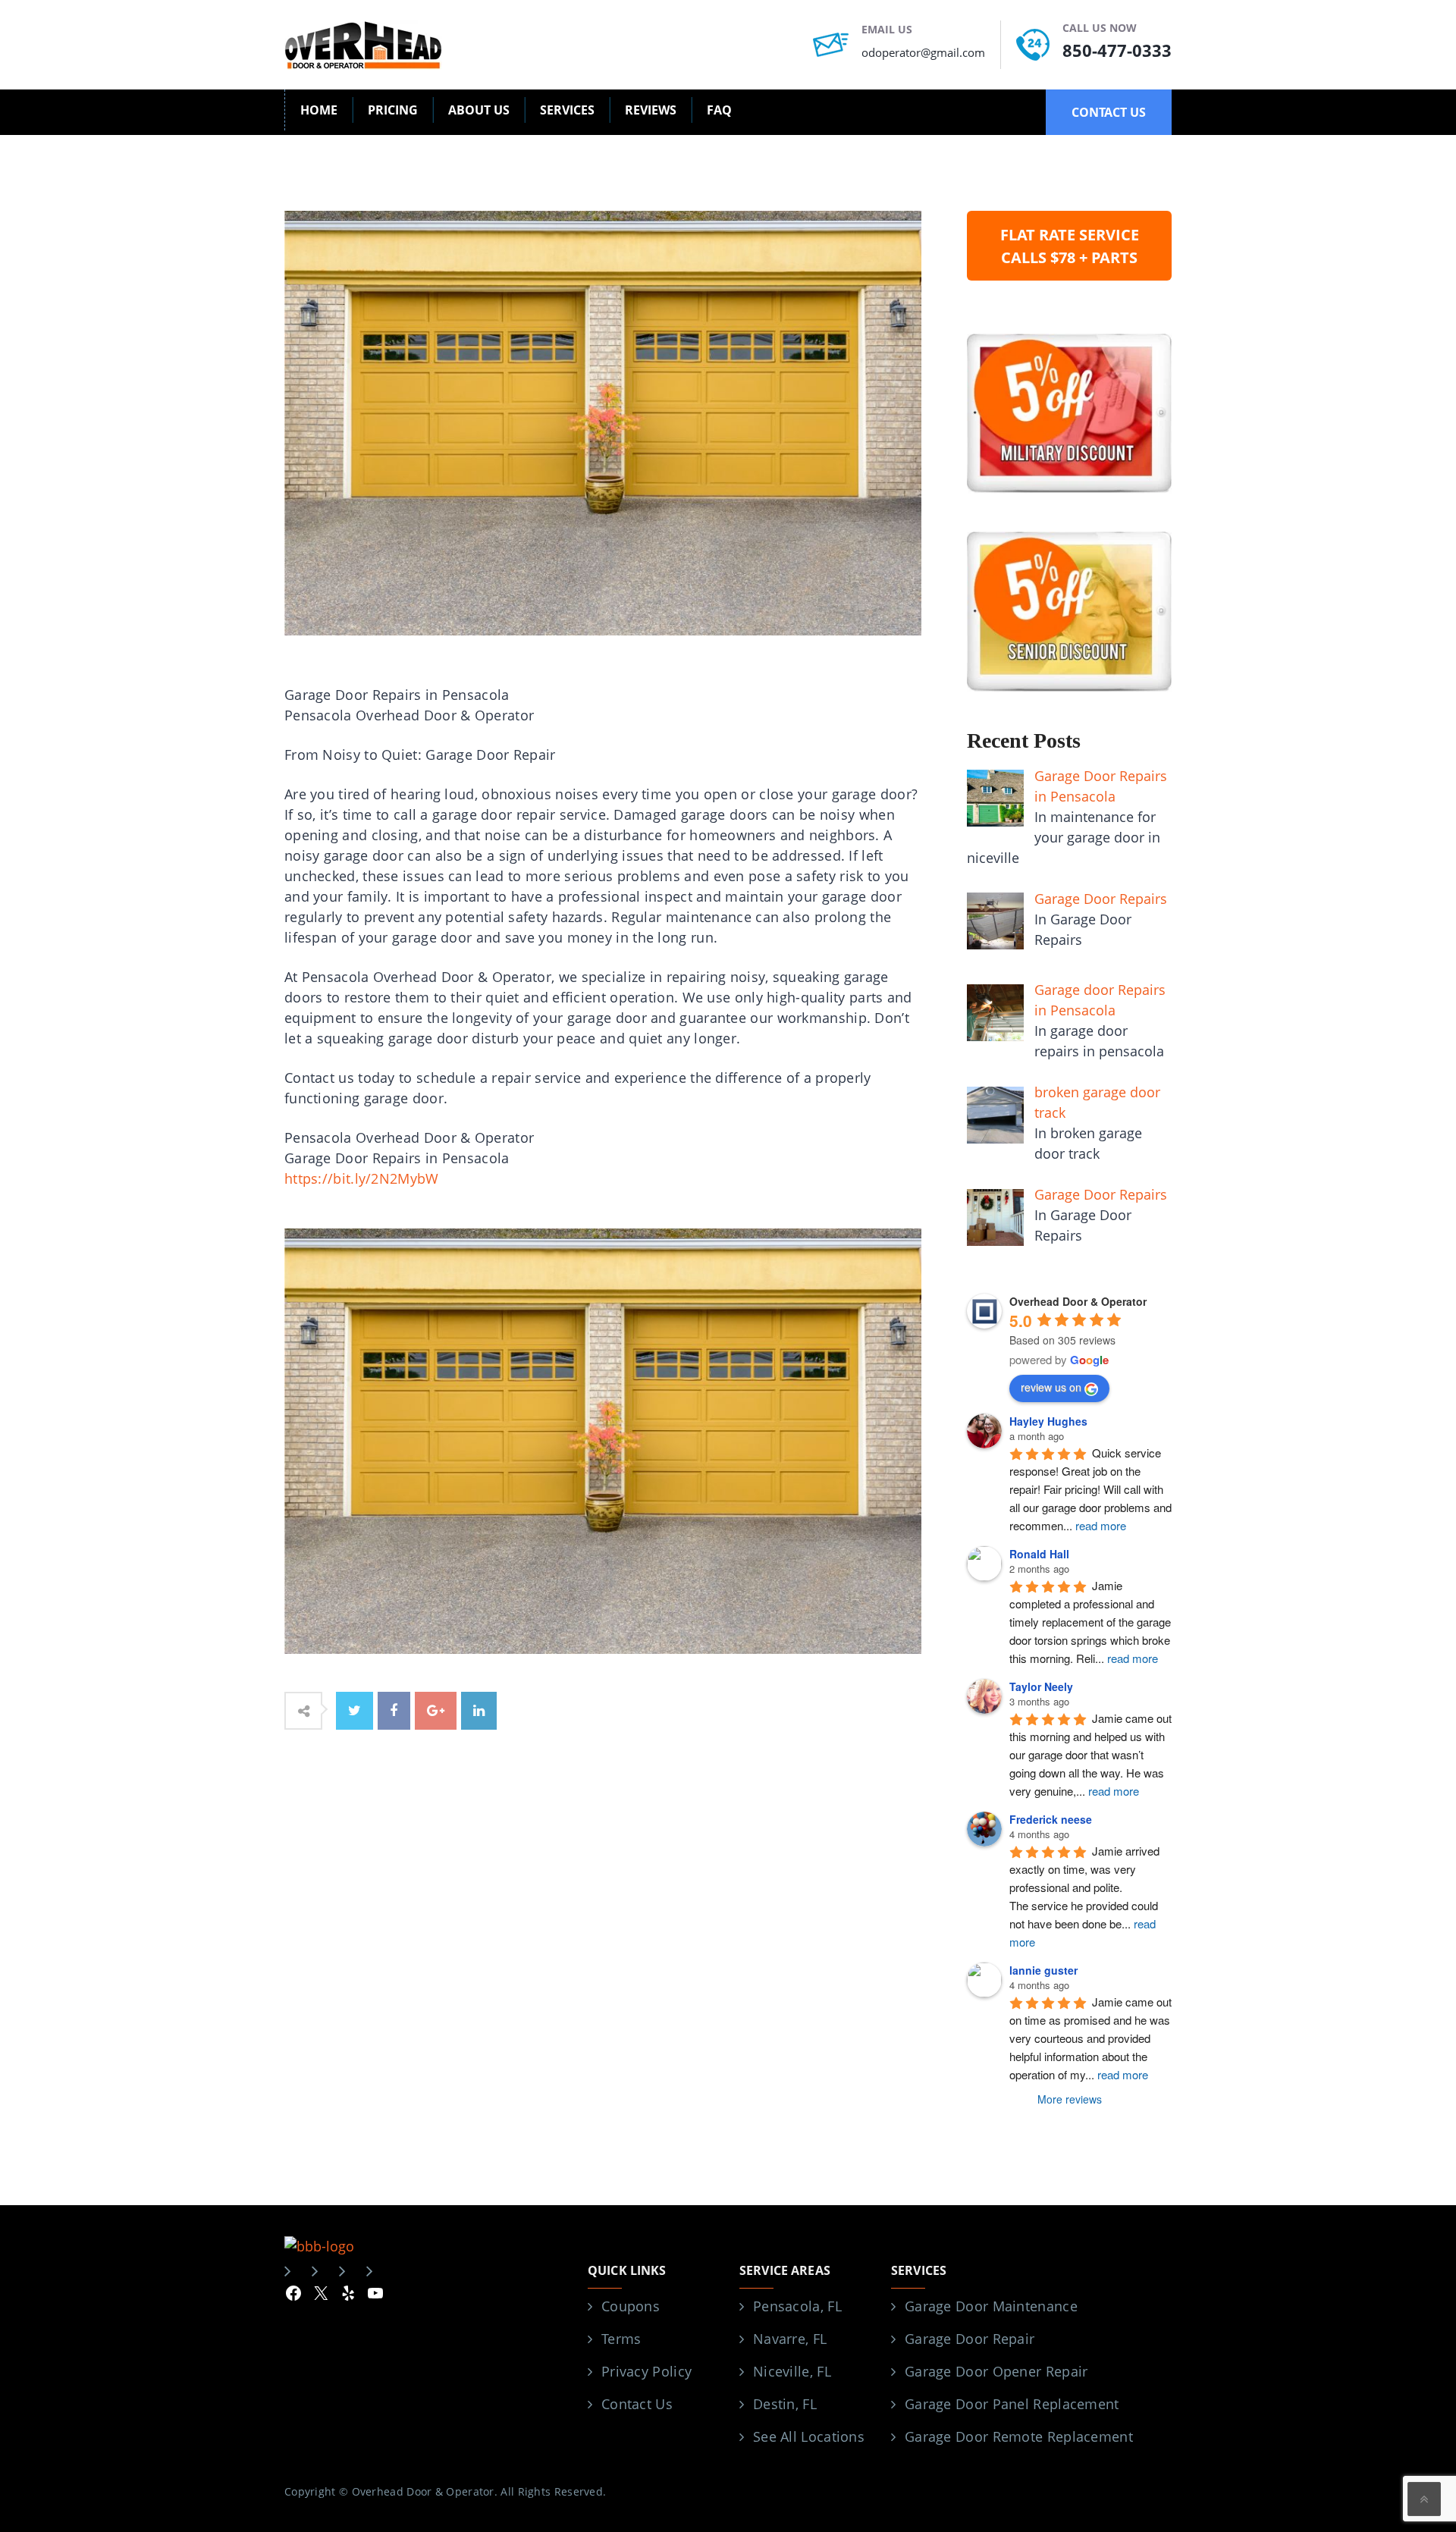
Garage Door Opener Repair (996, 2371)
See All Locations (809, 2436)
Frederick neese (1051, 1819)
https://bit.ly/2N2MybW (362, 1178)
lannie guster (1043, 1970)
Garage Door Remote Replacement (1019, 2436)
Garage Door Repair (970, 2339)
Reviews (651, 110)
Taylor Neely (1041, 1686)
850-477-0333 (1117, 50)
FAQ (719, 110)
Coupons (631, 2306)
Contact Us (637, 2404)
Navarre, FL (790, 2339)
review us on (1051, 1387)
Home (319, 110)
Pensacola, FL (797, 2306)
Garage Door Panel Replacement (1012, 2404)
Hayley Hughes (1048, 1421)
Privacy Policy (646, 2371)
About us (479, 110)
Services (567, 110)
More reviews (1070, 2099)
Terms (621, 2339)
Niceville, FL (792, 2371)
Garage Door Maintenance (991, 2306)
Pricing (393, 110)
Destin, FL (785, 2404)
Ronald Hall (1039, 1554)
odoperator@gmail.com (923, 52)
